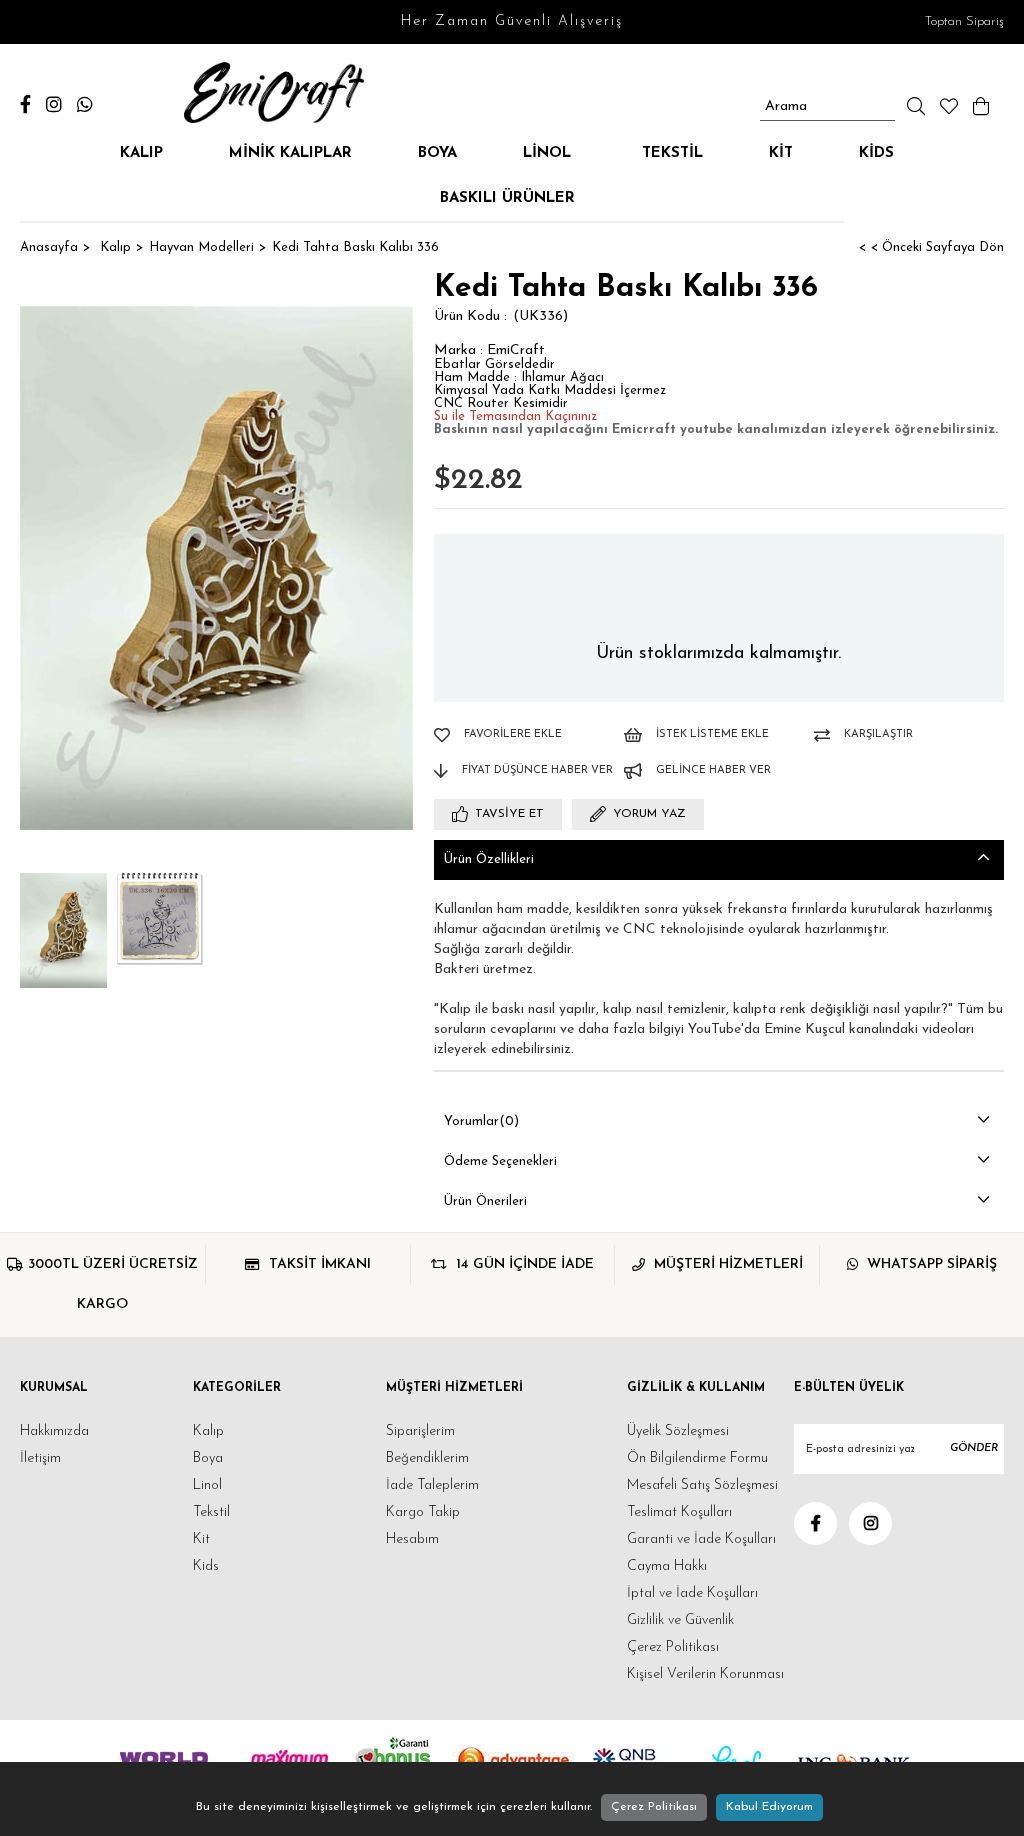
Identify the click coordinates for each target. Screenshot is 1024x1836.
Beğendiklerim (427, 1458)
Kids (876, 153)
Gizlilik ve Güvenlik (680, 1620)
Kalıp (141, 153)
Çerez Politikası (673, 1647)
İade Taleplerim (432, 1485)
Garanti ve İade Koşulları (701, 1539)
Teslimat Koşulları (679, 1512)
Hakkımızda (54, 1431)
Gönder (974, 1448)
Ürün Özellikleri (489, 859)
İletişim (40, 1458)
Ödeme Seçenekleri (500, 1161)
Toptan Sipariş (964, 21)
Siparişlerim (420, 1431)
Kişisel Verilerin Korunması (705, 1674)
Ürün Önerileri (485, 1201)
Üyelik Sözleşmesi (678, 1431)
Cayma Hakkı (667, 1566)
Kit (781, 153)
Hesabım (412, 1539)
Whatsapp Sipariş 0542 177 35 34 (87, 105)
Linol (549, 153)
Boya (437, 153)
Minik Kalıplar (290, 153)
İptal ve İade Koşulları (692, 1593)
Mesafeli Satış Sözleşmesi (702, 1485)
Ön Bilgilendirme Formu (697, 1458)
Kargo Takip (423, 1512)
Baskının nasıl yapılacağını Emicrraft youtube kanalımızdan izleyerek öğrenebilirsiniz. (716, 429)
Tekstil (672, 153)
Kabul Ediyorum (769, 1807)
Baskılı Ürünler (507, 198)
